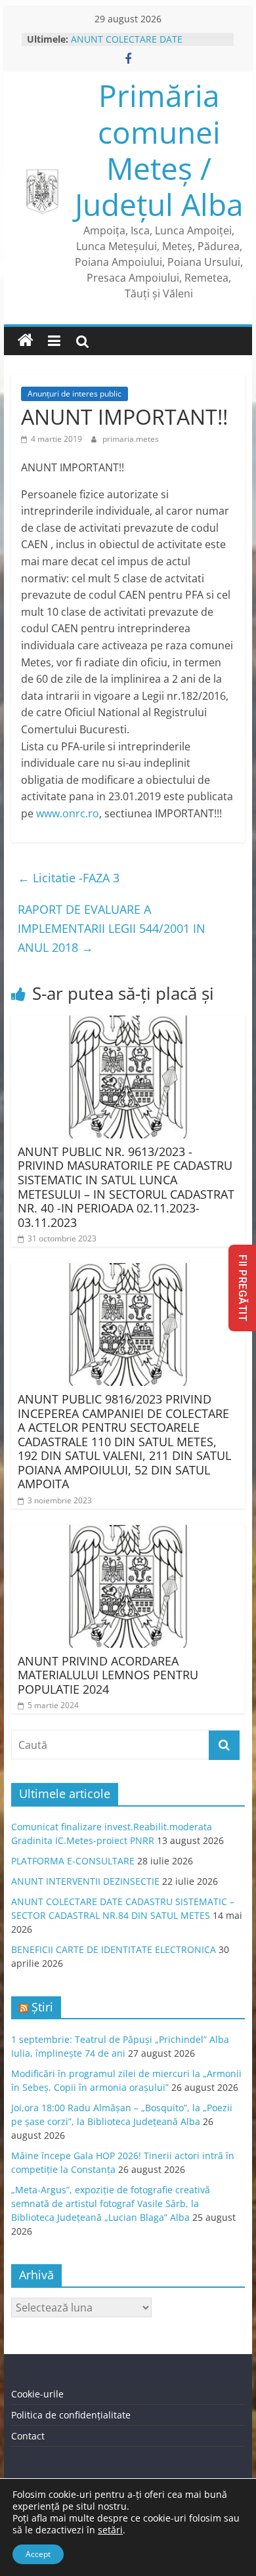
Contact (28, 2436)
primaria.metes (131, 439)
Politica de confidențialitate (71, 2415)
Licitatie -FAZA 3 (69, 878)
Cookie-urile (37, 2394)
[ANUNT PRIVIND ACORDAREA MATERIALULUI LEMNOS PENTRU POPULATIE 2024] (128, 1533)
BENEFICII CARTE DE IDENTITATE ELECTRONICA (114, 1949)
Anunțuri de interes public (75, 394)
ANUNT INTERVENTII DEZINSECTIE (85, 1881)
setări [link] (110, 2530)
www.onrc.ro (68, 813)
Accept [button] (38, 2554)
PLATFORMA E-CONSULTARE (73, 1861)
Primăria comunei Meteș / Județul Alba (159, 150)
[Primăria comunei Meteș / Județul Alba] (26, 341)
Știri (42, 2007)
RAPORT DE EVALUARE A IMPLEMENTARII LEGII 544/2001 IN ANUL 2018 (112, 928)
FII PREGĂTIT (243, 1288)
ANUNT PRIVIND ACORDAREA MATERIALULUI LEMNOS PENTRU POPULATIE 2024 (108, 1675)
